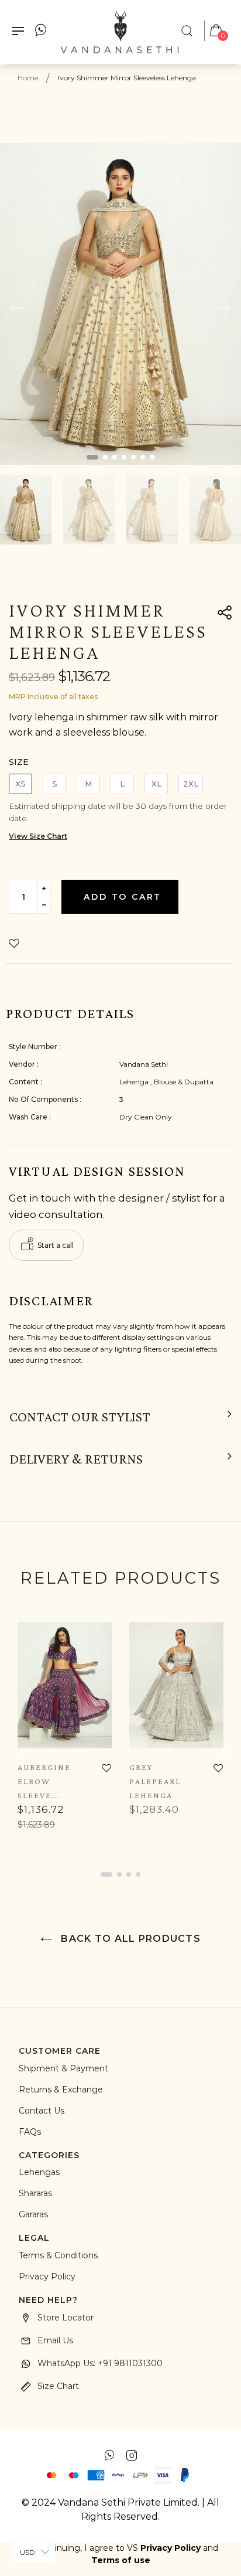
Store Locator (66, 2318)
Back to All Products (129, 1939)
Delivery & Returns (76, 1459)
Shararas (35, 2193)
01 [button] (92, 457)
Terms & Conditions (58, 2255)
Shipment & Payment (63, 2068)
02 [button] (105, 457)
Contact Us (42, 2111)
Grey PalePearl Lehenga (155, 1781)
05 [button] (133, 457)
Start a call (56, 1245)
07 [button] (152, 457)
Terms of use (121, 2560)
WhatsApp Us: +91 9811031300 (100, 2363)
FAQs (30, 2132)
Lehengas (39, 2172)
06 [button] (143, 457)
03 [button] (115, 457)
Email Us (55, 2340)
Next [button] (223, 308)
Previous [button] (18, 308)
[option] (120, 304)
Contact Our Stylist (80, 1417)
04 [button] (124, 457)
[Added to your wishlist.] (17, 944)
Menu (21, 32)
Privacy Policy (47, 2276)
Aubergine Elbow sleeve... (44, 1781)
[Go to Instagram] (132, 2455)
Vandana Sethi (144, 1064)
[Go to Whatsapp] (109, 2455)
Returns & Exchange (61, 2090)
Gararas (33, 2214)
